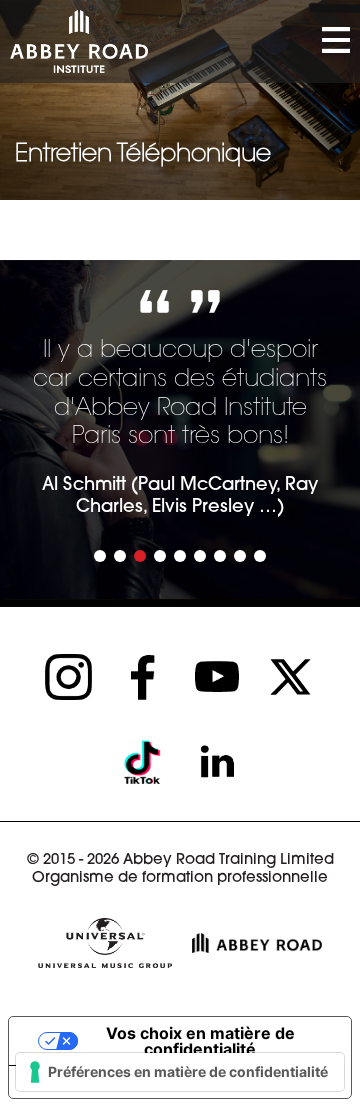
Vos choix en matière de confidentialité (200, 1041)
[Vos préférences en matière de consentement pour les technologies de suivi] (180, 1072)
